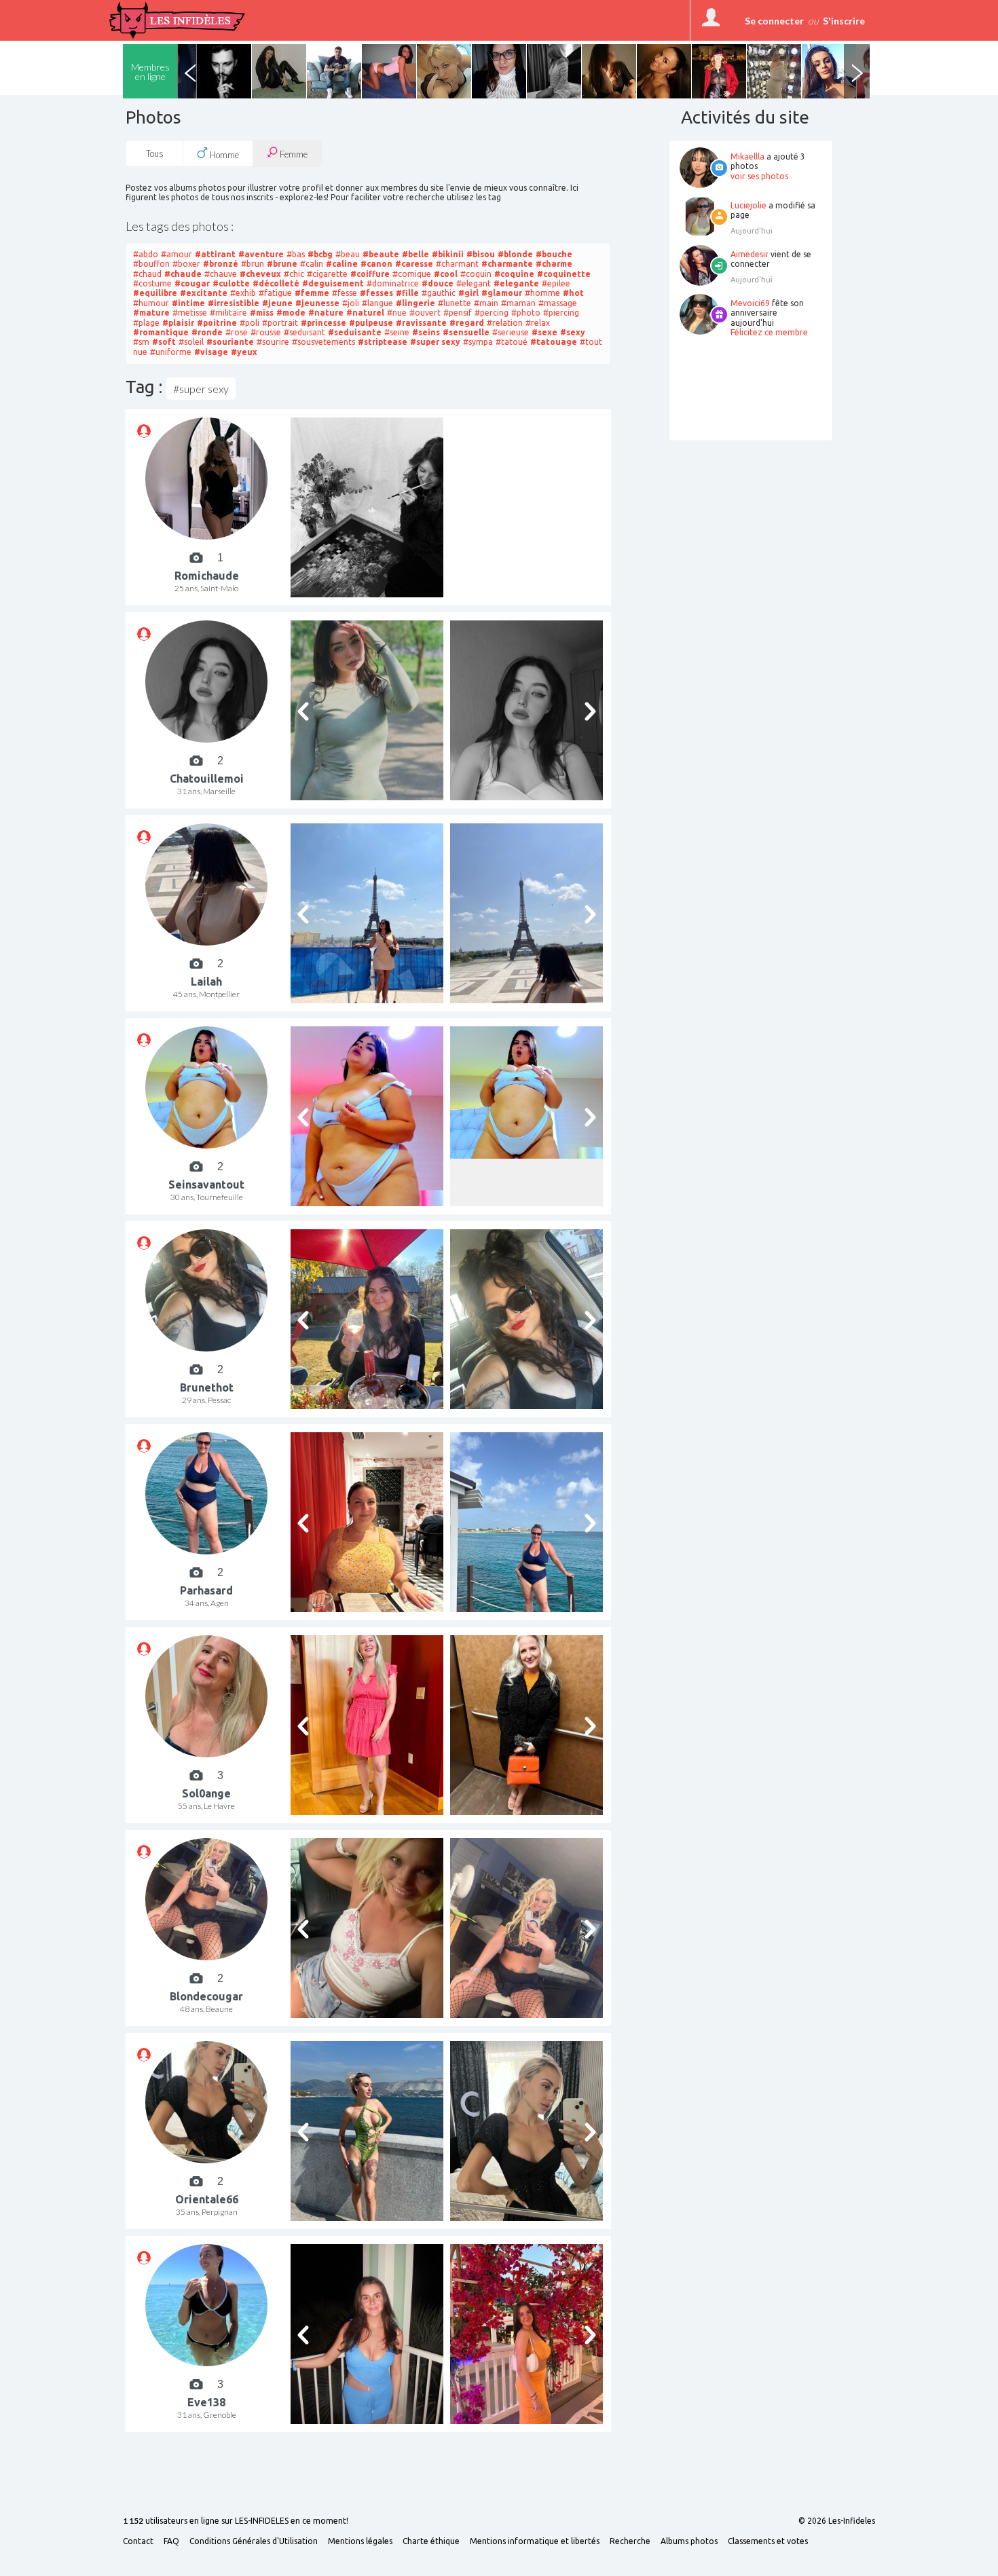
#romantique (161, 332)
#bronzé (221, 264)
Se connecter (774, 21)
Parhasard (206, 1590)
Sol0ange (206, 1793)
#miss (262, 313)
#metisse (190, 313)
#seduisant (304, 332)
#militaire (228, 313)
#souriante (230, 342)
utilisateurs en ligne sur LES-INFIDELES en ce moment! (236, 2521)
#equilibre (155, 293)
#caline (342, 264)
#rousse (266, 332)
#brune (282, 264)
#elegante (516, 283)
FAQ (171, 2541)
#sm (141, 342)
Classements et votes (768, 2541)
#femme (312, 293)
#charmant (457, 264)
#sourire (273, 342)
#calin (312, 264)
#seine (397, 332)
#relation (505, 323)
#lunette (455, 303)
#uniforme (171, 352)
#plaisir (178, 323)
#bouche (554, 254)
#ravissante (421, 323)
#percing (492, 313)
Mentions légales (360, 2541)
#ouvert (425, 313)
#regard (467, 323)
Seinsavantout (206, 1184)
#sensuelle (466, 332)
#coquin (476, 274)
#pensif (458, 313)
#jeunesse (317, 303)
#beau (348, 254)
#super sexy (435, 342)
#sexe (544, 332)
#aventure (261, 254)
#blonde (515, 254)
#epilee (556, 283)
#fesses (376, 293)
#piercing (561, 313)
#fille (407, 293)
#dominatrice (393, 283)
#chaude (183, 274)
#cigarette (327, 274)
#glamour (502, 293)
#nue (397, 313)
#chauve (221, 274)
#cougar (192, 283)
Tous (155, 153)
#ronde (207, 332)
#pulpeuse (371, 323)
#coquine (514, 274)
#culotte (231, 283)
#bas (296, 254)
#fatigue (275, 293)
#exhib (243, 293)
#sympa (478, 342)
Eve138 (206, 2402)
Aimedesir (750, 254)
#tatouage (554, 342)
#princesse (324, 323)
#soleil (191, 342)
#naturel (365, 313)
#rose (237, 332)
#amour (177, 254)
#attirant (215, 254)
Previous (190, 71)
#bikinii (448, 254)
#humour (151, 303)
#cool (446, 274)
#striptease (383, 342)
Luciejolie (748, 205)
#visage (211, 352)
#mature (151, 313)
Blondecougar (206, 1996)
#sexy (573, 332)
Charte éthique (431, 2541)
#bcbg (320, 254)
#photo (526, 313)
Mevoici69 (750, 303)
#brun (253, 264)
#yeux (244, 352)
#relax (538, 323)
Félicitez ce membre (769, 332)
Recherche (630, 2541)
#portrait (280, 323)
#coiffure (370, 274)
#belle (415, 254)
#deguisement (333, 283)
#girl (468, 293)
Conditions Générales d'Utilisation (254, 2541)
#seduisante (355, 332)
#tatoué (512, 342)
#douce (438, 283)
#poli (249, 323)
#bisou (481, 254)
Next (857, 71)
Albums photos (689, 2541)
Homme (223, 155)
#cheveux (260, 274)
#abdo (146, 254)
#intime (188, 303)
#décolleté (276, 283)
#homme (542, 293)
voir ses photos (759, 176)
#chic (294, 274)
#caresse (414, 264)
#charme (554, 264)
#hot (573, 293)
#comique (412, 274)
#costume (152, 283)
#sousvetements (324, 342)
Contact (138, 2541)
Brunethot (207, 1387)
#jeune (277, 303)
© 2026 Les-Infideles (837, 2521)
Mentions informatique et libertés (535, 2541)
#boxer (186, 264)
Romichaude (207, 576)
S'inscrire (844, 21)
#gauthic (439, 293)
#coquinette (564, 274)
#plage (146, 323)
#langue (377, 303)
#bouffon (151, 264)
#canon (376, 264)
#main (486, 303)
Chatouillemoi (207, 779)
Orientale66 (207, 2199)
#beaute (381, 254)
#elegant (474, 283)
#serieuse (511, 332)
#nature (326, 313)
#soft (164, 342)
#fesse (345, 293)
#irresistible (234, 303)
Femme (293, 154)
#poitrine (217, 323)
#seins (426, 332)
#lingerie (415, 303)
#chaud (147, 274)
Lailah (206, 982)
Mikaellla (747, 156)
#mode (291, 313)
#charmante (507, 264)
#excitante (204, 293)
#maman (518, 303)
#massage (558, 303)
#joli (351, 303)
